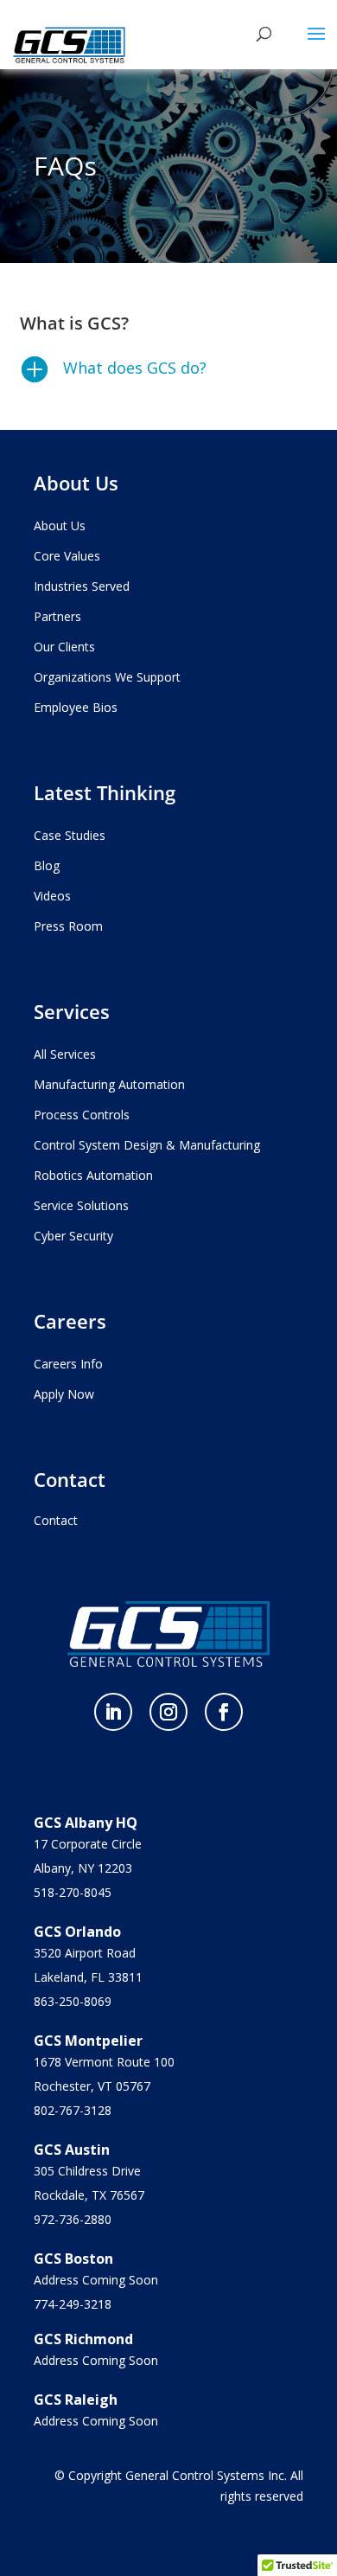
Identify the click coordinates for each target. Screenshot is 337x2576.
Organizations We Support (107, 677)
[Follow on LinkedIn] (113, 1712)
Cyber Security (73, 1236)
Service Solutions (81, 1205)
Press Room (68, 926)
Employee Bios (76, 707)
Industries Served (82, 586)
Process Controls (82, 1115)
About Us (60, 525)
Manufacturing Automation (109, 1084)
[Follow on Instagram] (168, 1712)
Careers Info (68, 1364)
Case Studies (70, 835)
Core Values (67, 556)
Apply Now (64, 1394)
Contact (56, 1520)
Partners (57, 616)
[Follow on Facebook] (224, 1712)
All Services (65, 1054)
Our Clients (64, 647)
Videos (52, 896)
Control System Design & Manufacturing (147, 1145)
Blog (47, 865)
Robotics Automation (93, 1175)
